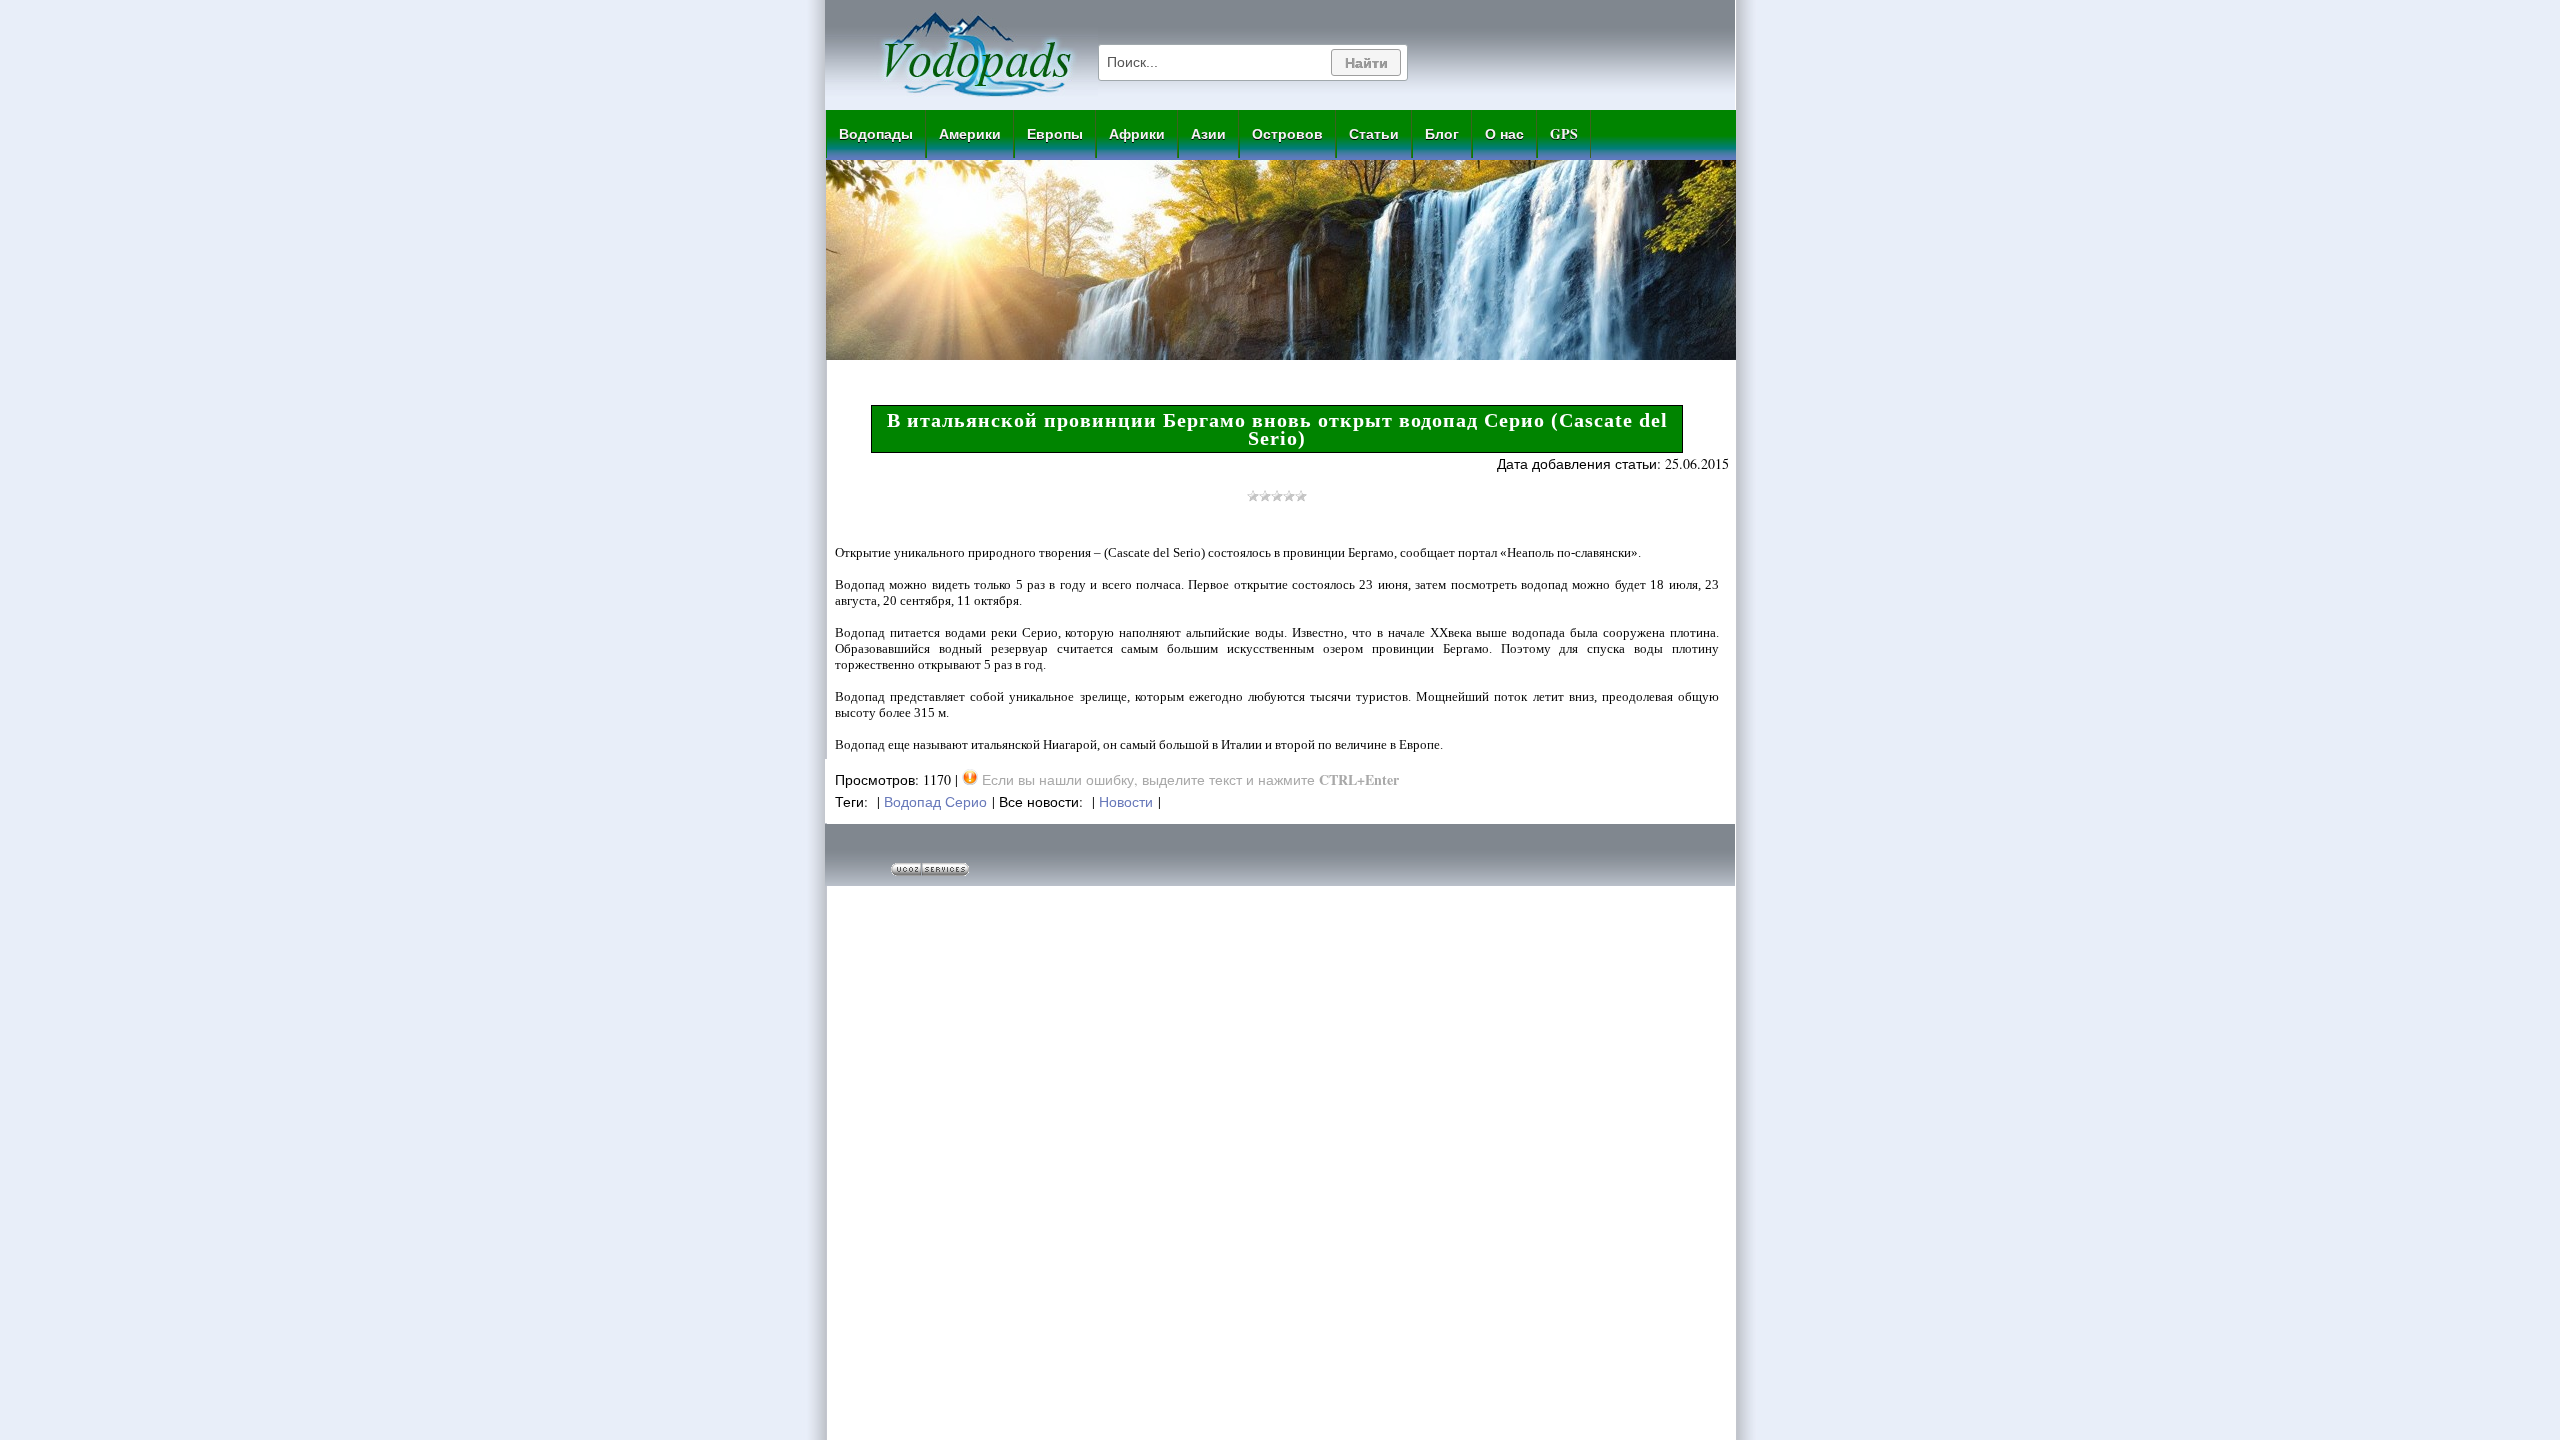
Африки (1137, 133)
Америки (970, 133)
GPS (1564, 133)
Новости (1126, 801)
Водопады (876, 133)
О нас (1504, 133)
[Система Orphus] (970, 779)
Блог (1442, 133)
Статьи (1374, 133)
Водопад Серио (935, 801)
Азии (1208, 133)
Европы (1055, 133)
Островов (1287, 133)
